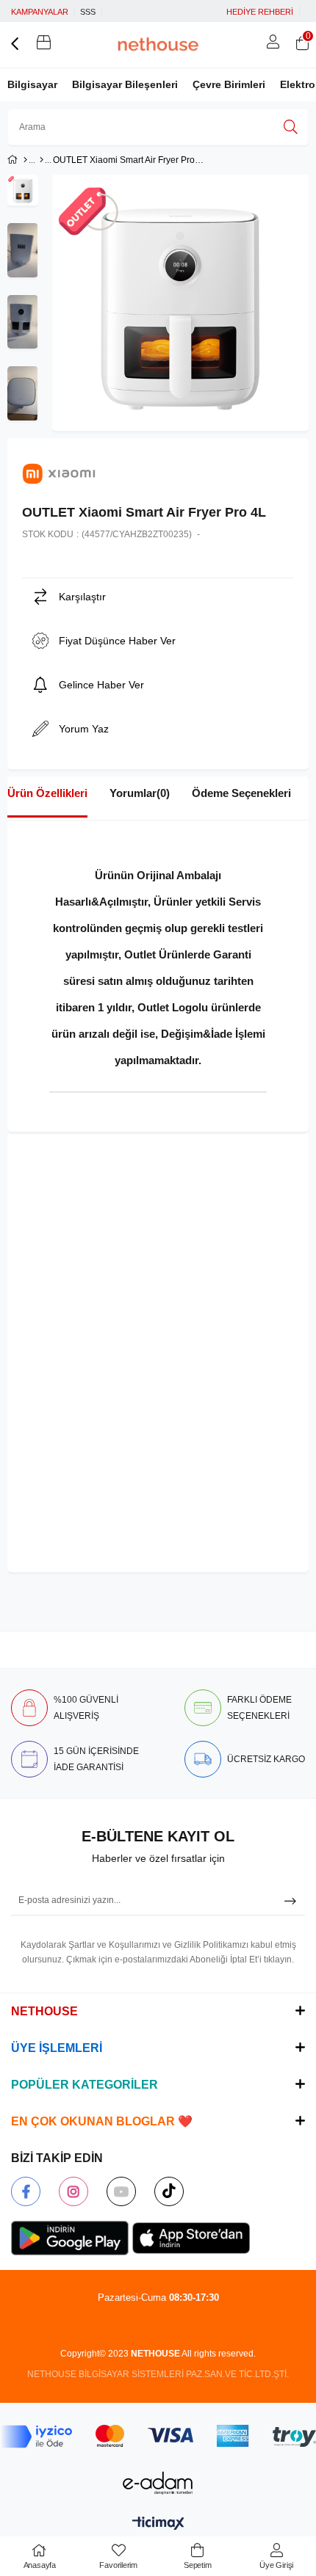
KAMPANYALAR (40, 12)
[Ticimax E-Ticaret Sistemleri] (158, 2524)
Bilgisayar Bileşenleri (125, 84)
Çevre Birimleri (229, 84)
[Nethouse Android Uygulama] (70, 2238)
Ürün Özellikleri (47, 793)
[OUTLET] (42, 160)
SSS (88, 12)
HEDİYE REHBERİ (260, 12)
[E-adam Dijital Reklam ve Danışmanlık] (158, 2483)
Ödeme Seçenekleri (241, 793)
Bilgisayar (32, 84)
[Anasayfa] (25, 160)
